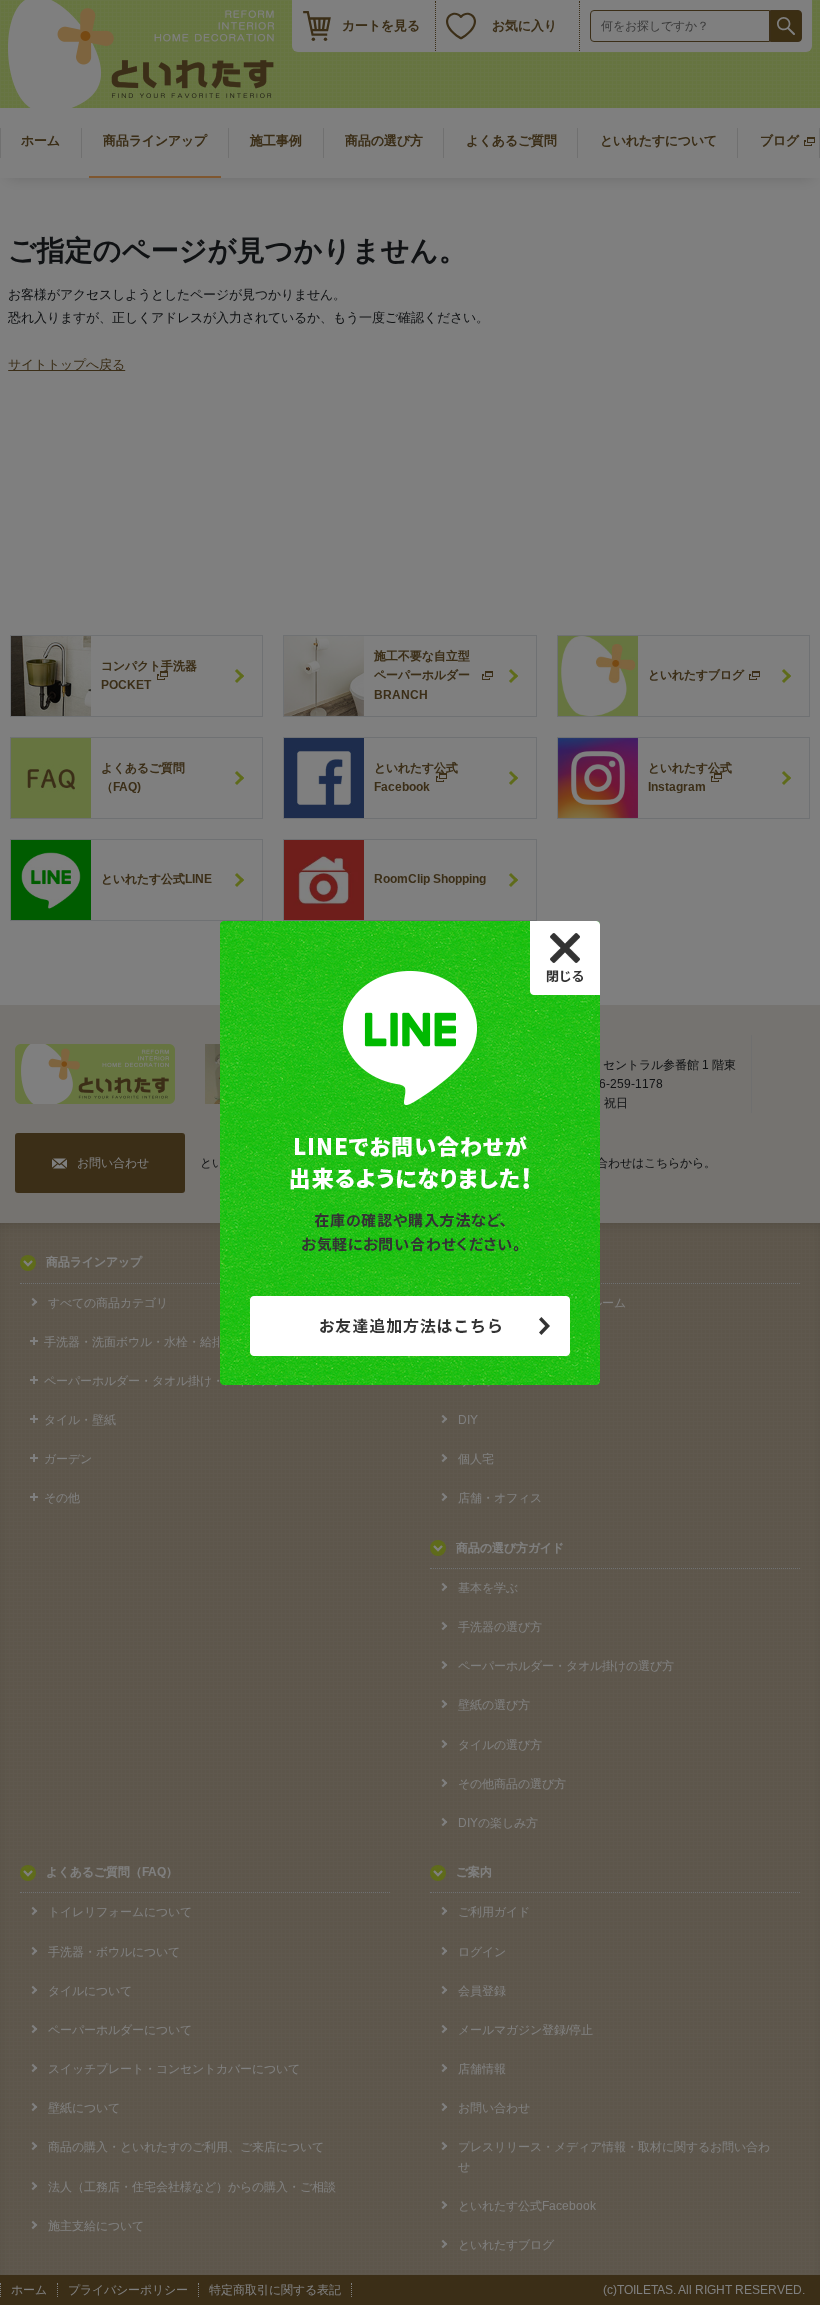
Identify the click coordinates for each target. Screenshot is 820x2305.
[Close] (565, 958)
